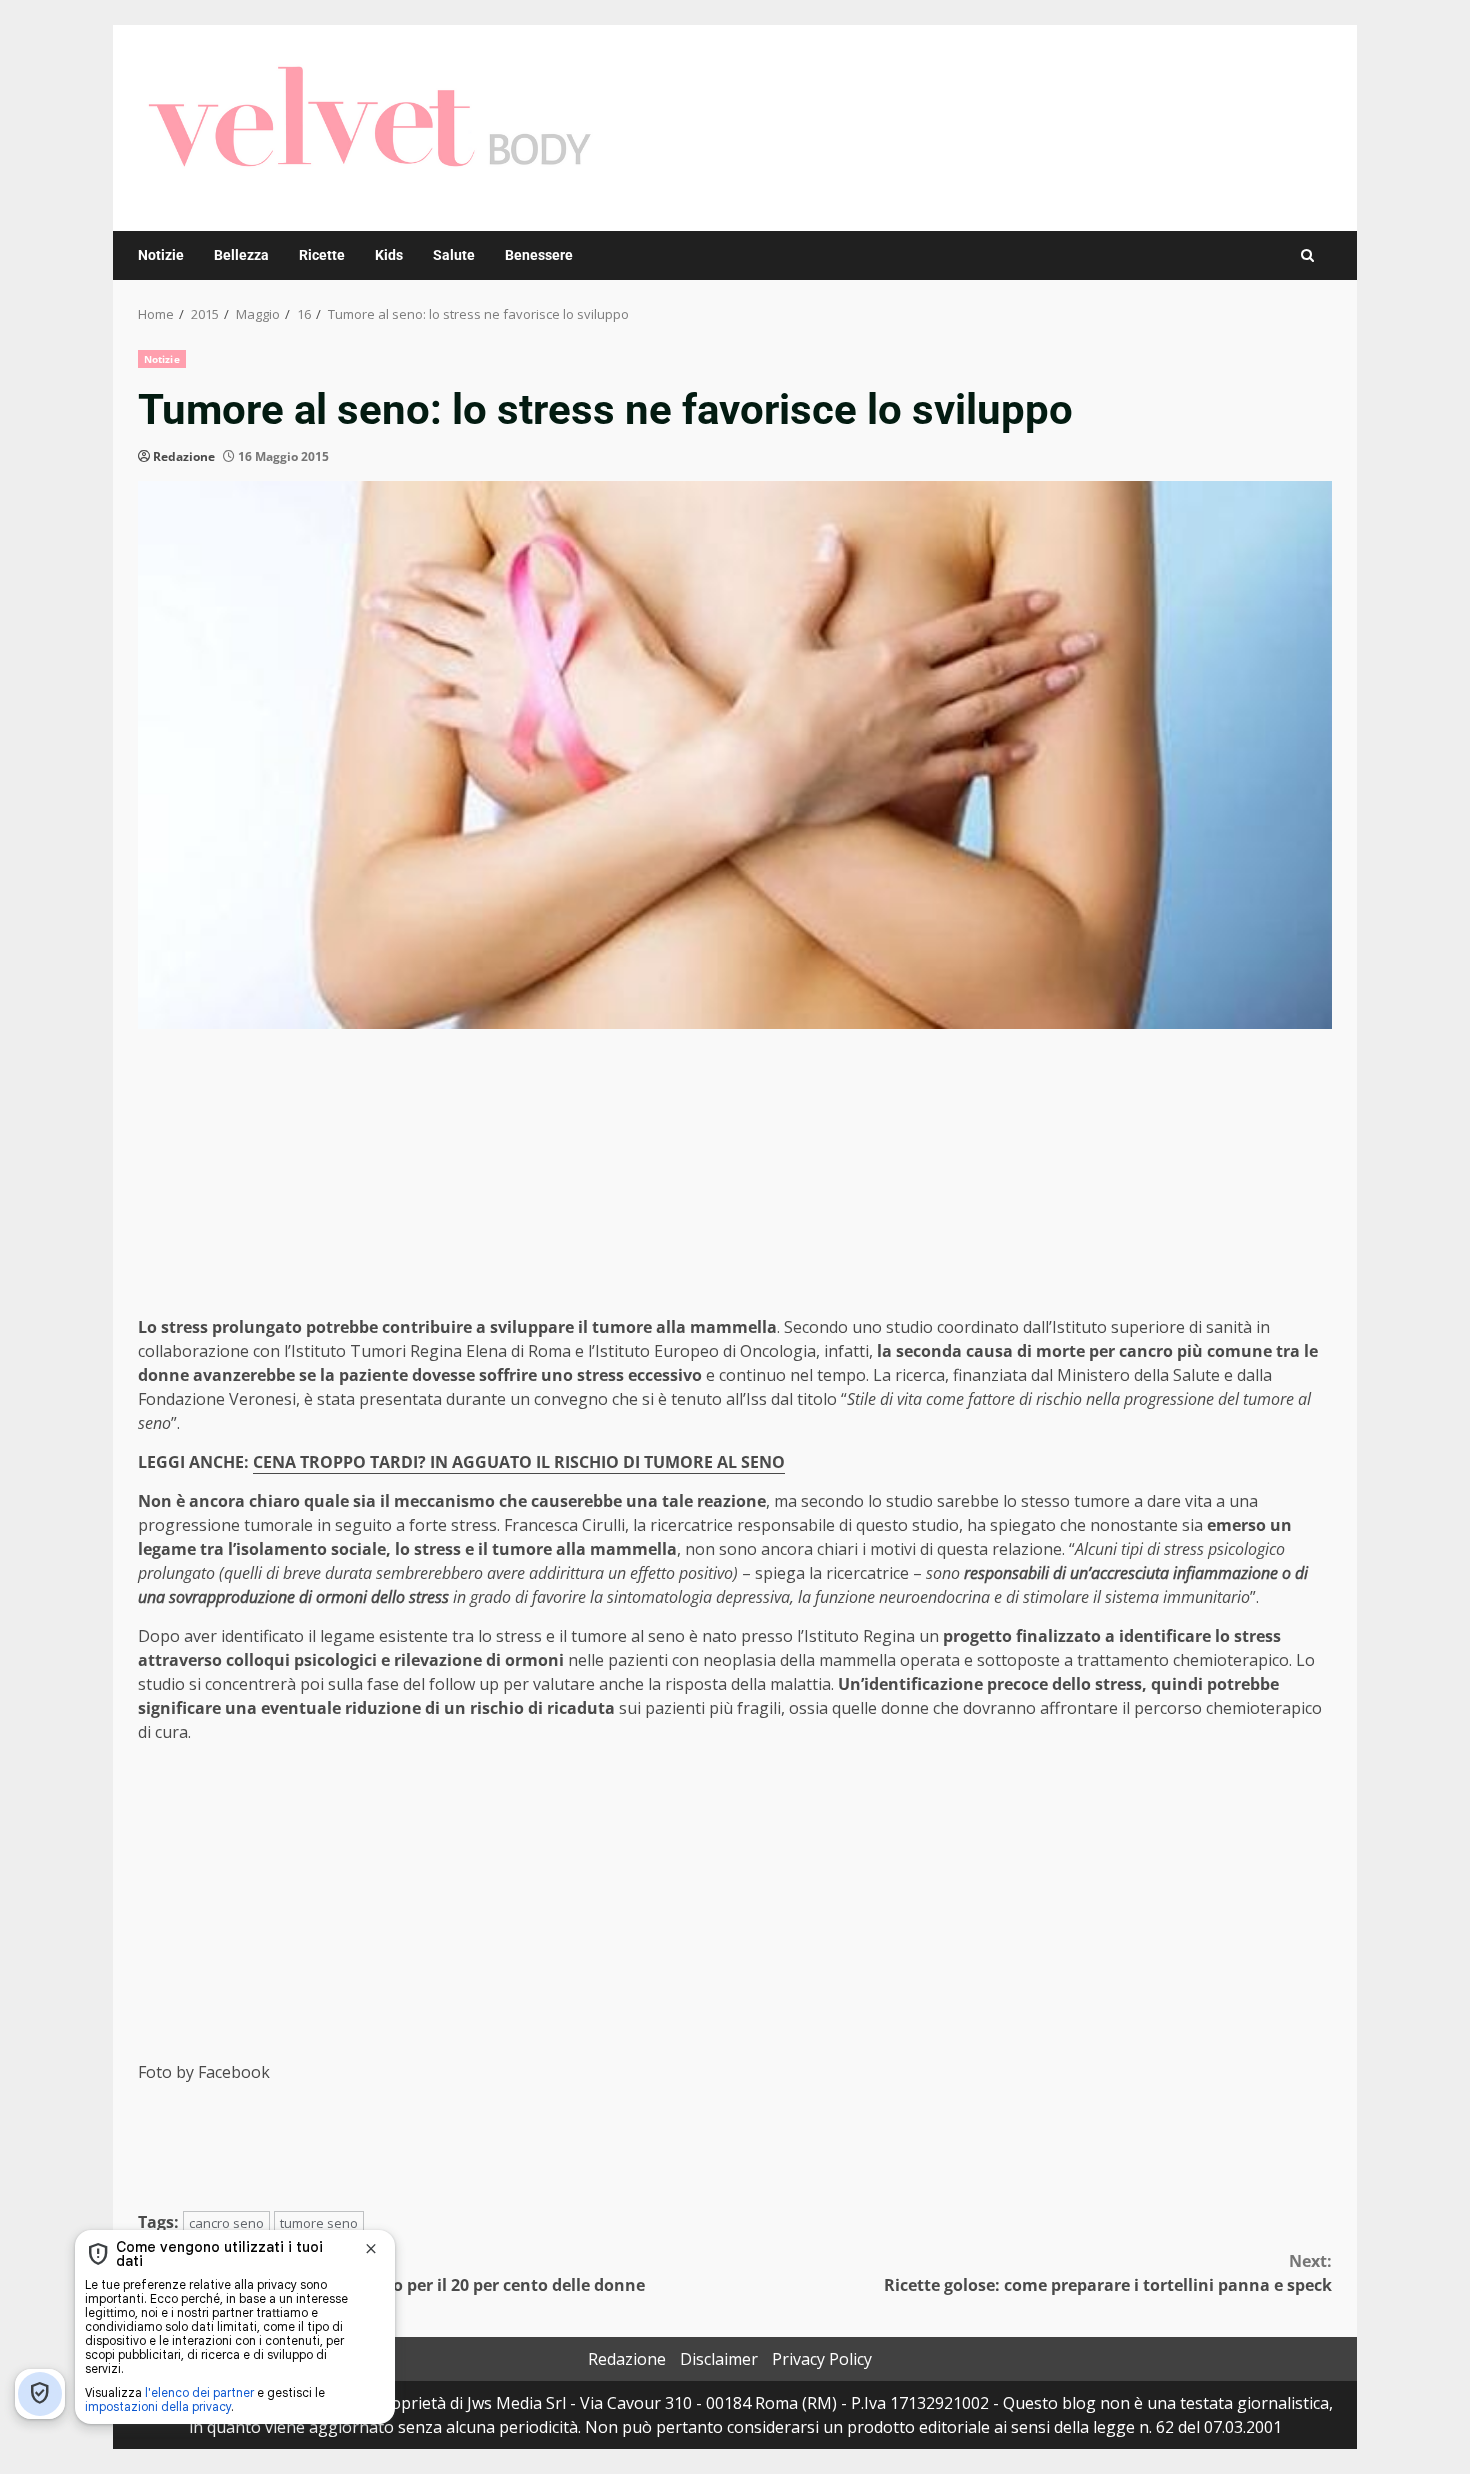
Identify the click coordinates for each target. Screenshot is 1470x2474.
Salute (454, 255)
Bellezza (241, 255)
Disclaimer (719, 2359)
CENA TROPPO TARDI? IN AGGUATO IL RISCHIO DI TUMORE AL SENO (519, 1462)
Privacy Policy (822, 2359)
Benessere (539, 255)
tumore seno (319, 2223)
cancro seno (226, 2223)
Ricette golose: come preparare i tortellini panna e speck (1108, 2273)
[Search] (1307, 255)
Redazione (184, 456)
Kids (389, 255)
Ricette (322, 255)
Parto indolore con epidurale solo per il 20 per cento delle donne (391, 2273)
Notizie (161, 255)
